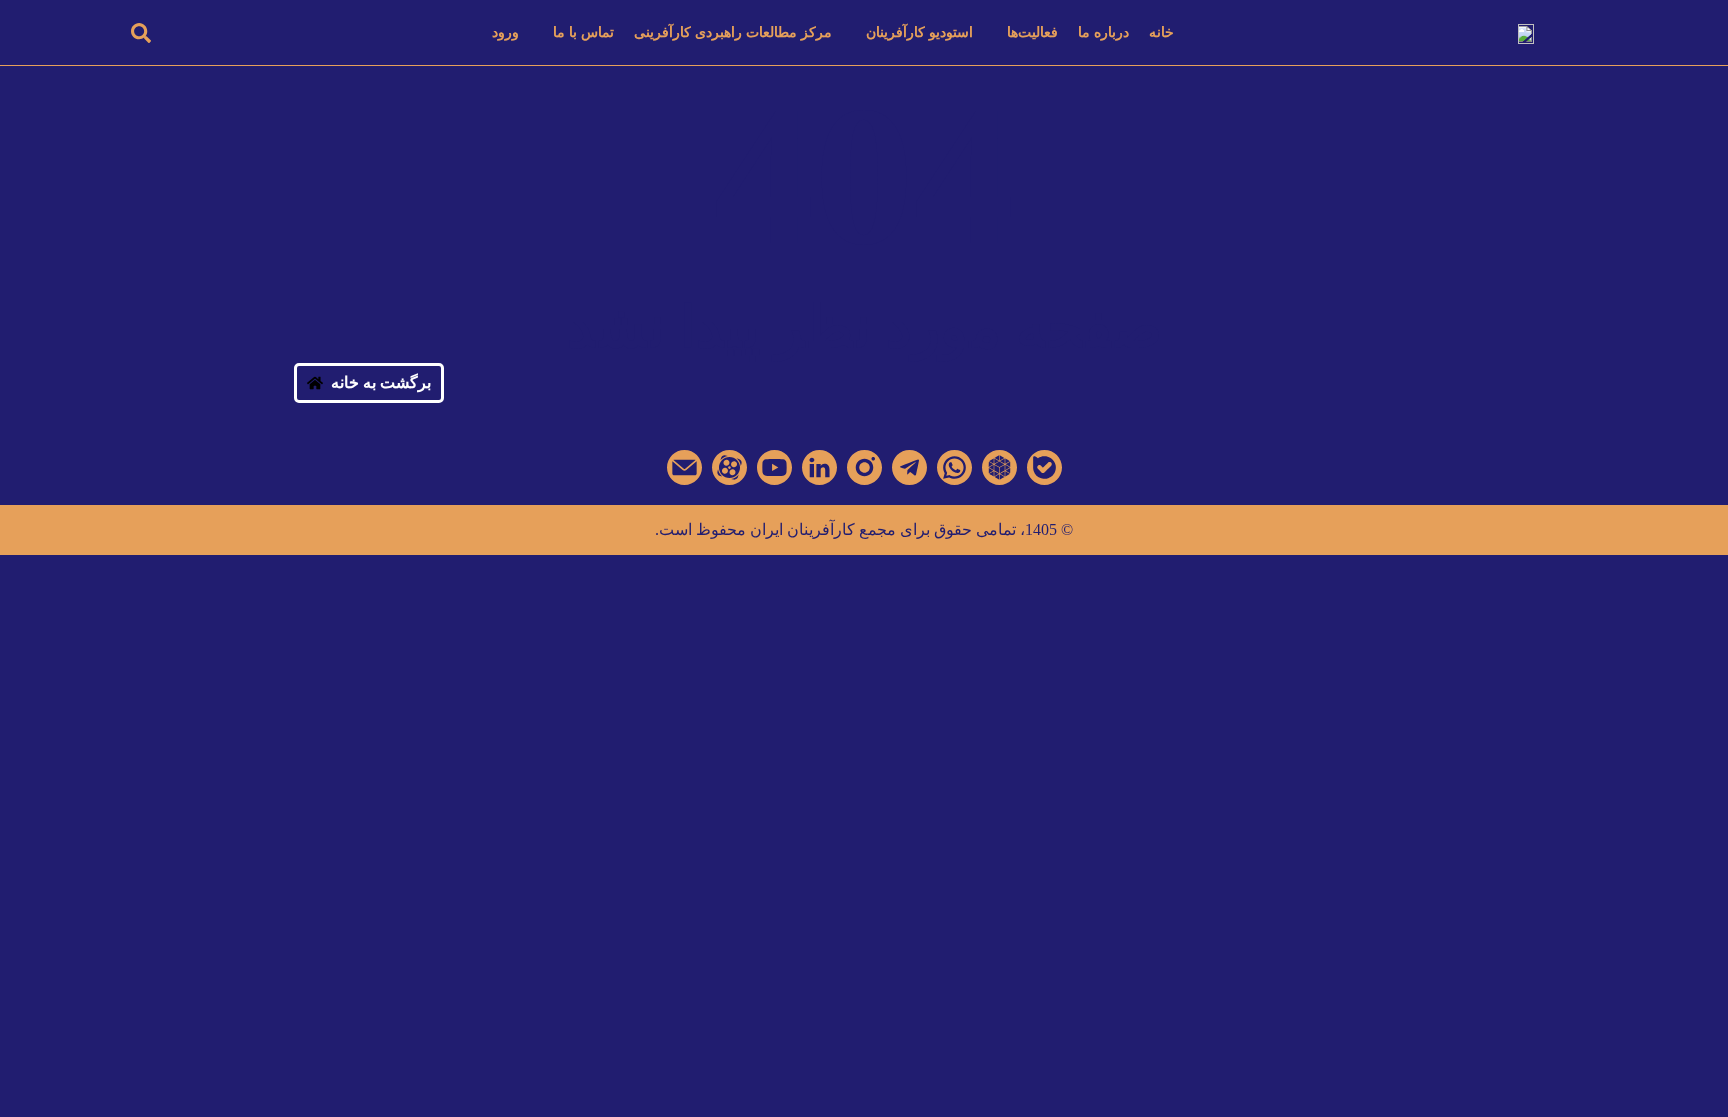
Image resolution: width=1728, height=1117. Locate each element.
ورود (505, 32)
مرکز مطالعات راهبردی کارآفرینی (733, 32)
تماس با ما (583, 32)
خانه (1161, 32)
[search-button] (141, 32)
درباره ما (1103, 32)
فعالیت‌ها (1032, 32)
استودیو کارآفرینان (919, 32)
